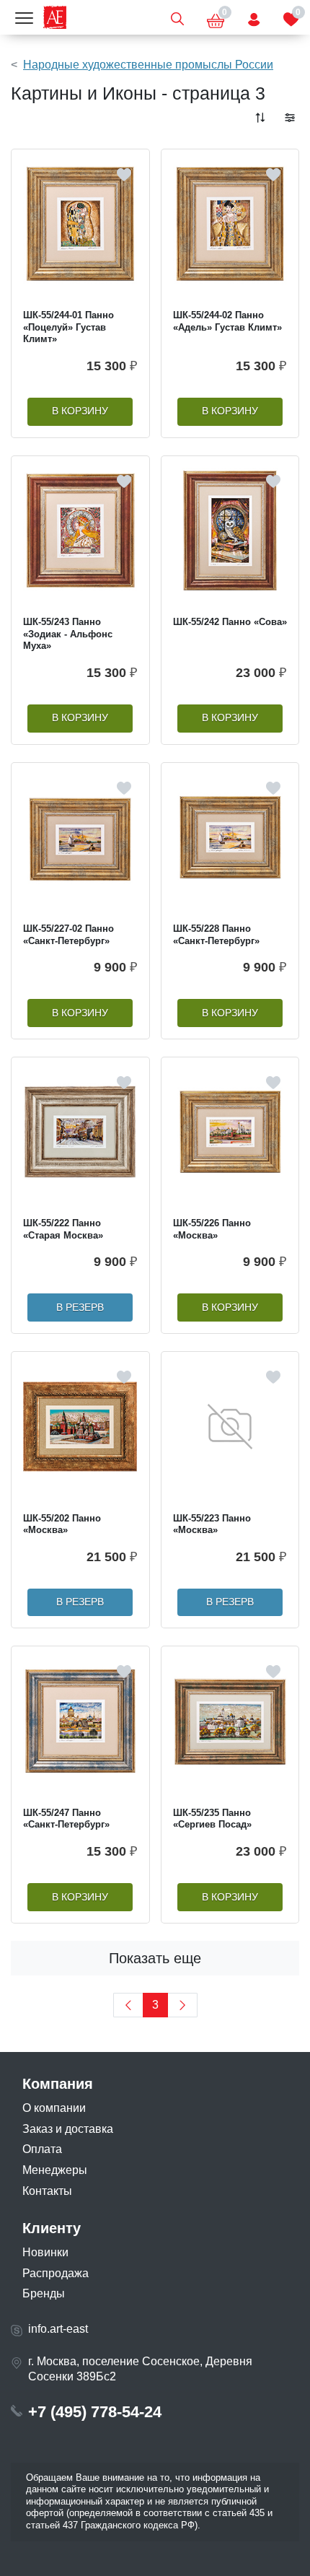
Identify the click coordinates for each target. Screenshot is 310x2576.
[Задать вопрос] (254, 17)
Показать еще (155, 1958)
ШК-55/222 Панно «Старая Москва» (63, 1229)
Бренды (44, 2293)
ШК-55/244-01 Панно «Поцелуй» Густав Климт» (68, 327)
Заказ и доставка (68, 2129)
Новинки (45, 2252)
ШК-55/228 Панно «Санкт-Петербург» (216, 935)
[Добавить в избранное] (124, 175)
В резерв (80, 1307)
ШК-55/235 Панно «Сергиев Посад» (212, 1819)
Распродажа (56, 2273)
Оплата (42, 2149)
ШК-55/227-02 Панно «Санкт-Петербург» (68, 935)
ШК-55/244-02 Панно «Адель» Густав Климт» (227, 321)
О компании (54, 2108)
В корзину (80, 411)
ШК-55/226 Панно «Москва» (212, 1229)
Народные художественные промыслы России (148, 65)
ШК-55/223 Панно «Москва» (212, 1524)
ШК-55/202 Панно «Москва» (62, 1524)
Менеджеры (55, 2170)
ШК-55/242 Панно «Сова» (230, 622)
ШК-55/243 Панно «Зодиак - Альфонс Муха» (68, 634)
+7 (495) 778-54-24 (95, 2412)
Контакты (47, 2191)
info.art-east (58, 2329)
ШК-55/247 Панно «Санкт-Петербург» (66, 1819)
